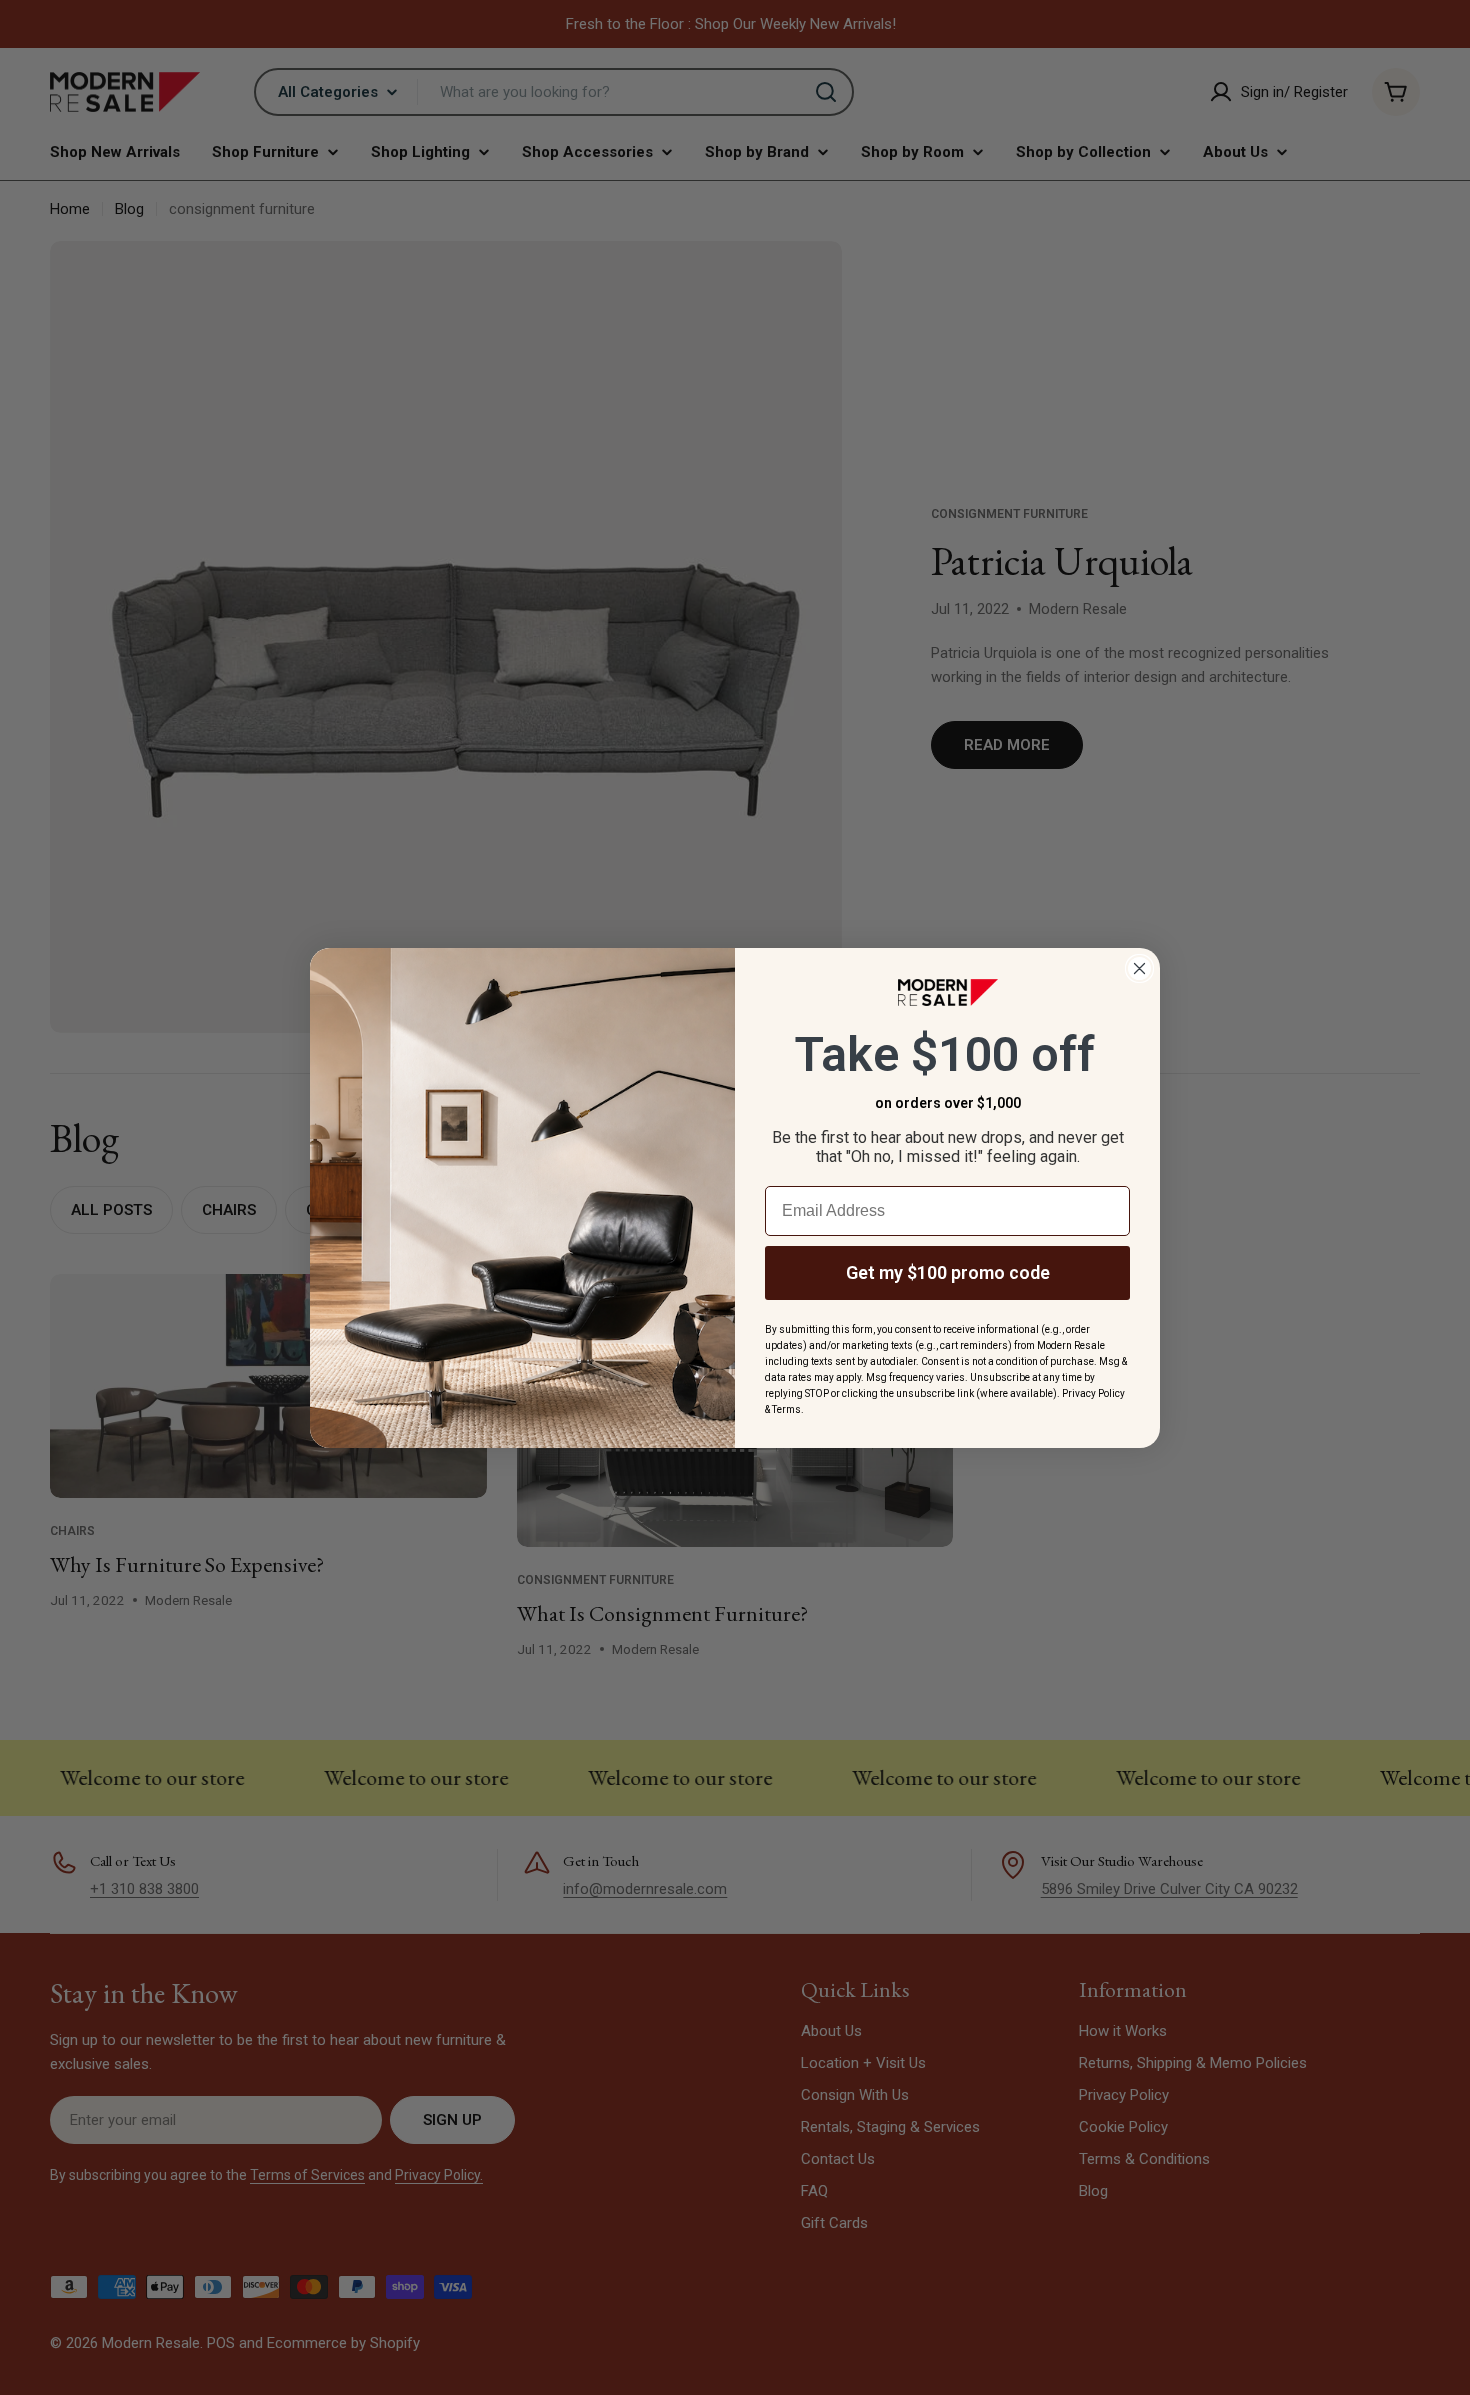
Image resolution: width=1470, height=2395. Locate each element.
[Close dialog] (1139, 968)
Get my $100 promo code (948, 1272)
